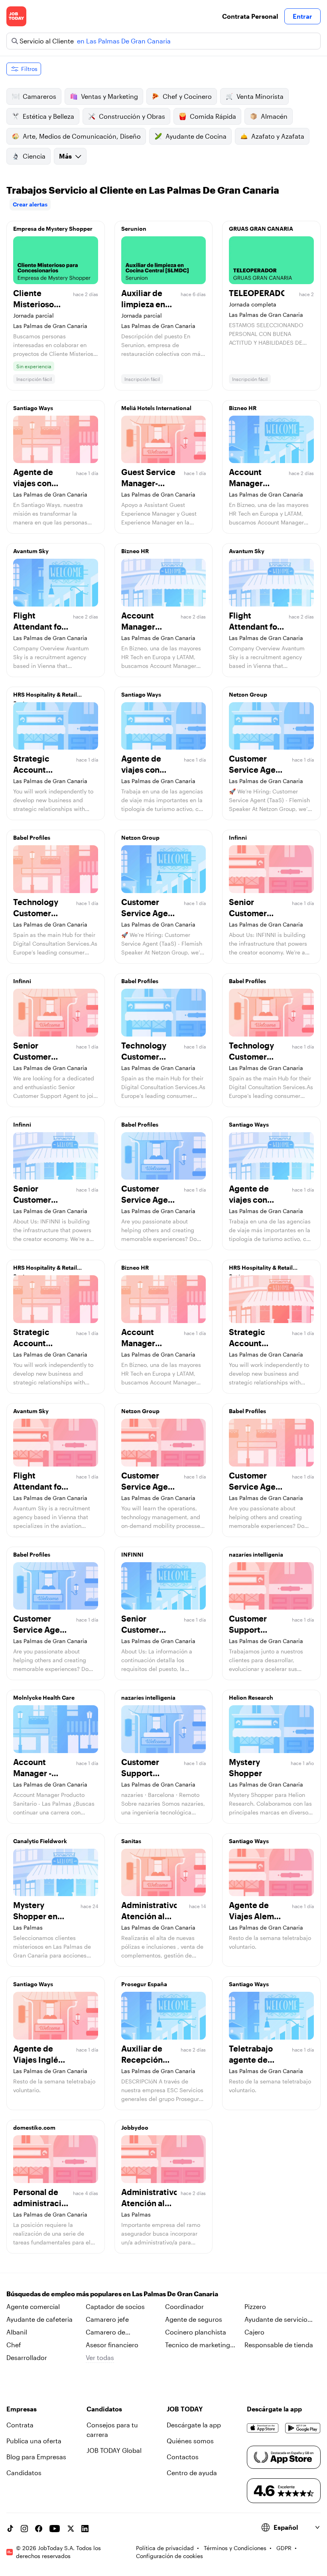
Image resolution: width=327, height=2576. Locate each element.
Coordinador (184, 2306)
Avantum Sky (31, 551)
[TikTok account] (10, 2529)
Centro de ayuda (192, 2473)
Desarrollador (27, 2357)
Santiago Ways (33, 408)
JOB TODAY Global (114, 2450)
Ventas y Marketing (109, 96)
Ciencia (34, 156)
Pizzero (255, 2306)
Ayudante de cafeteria (39, 2319)
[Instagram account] (24, 2529)
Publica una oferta (34, 2441)
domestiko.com (34, 2127)
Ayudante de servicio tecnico (276, 2320)
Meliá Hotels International (156, 408)
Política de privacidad (165, 2548)
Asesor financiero (112, 2345)
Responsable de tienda (279, 2345)
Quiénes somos (190, 2441)
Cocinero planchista (196, 2332)
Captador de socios (115, 2306)
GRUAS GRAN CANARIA (261, 229)
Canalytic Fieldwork (40, 1841)
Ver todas (100, 2357)
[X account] (71, 2529)
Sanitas (131, 1841)
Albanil (17, 2332)
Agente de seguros (194, 2319)
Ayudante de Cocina (196, 136)
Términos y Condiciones (235, 2548)
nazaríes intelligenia (256, 1554)
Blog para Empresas (36, 2457)
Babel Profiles (32, 837)
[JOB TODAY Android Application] (303, 2428)
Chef (14, 2345)
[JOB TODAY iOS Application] (263, 2428)
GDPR (284, 2548)
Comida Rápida (213, 116)
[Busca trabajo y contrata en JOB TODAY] (16, 16)
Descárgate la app (194, 2425)
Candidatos (24, 2473)
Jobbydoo (135, 2127)
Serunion (134, 229)
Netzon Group (248, 694)
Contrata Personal (250, 16)
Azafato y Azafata (278, 136)
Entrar (302, 16)
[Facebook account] (39, 2529)
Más (65, 156)
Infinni (238, 837)
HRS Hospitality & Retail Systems (45, 697)
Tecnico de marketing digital (198, 2345)
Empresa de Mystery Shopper (53, 229)
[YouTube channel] (55, 2529)
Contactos (183, 2457)
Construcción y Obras (132, 116)
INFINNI (132, 1554)
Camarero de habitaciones (105, 2333)
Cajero (254, 2332)
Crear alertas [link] (30, 204)
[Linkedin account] (85, 2529)
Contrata (20, 2425)
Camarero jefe (107, 2319)
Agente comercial (33, 2306)
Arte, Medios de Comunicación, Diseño (82, 136)
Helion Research (251, 1697)
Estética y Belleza (48, 116)
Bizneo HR (243, 408)
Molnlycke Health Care (44, 1697)
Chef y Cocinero (187, 96)
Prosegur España (144, 1984)
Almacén (274, 116)
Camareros (39, 96)
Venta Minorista (260, 96)
